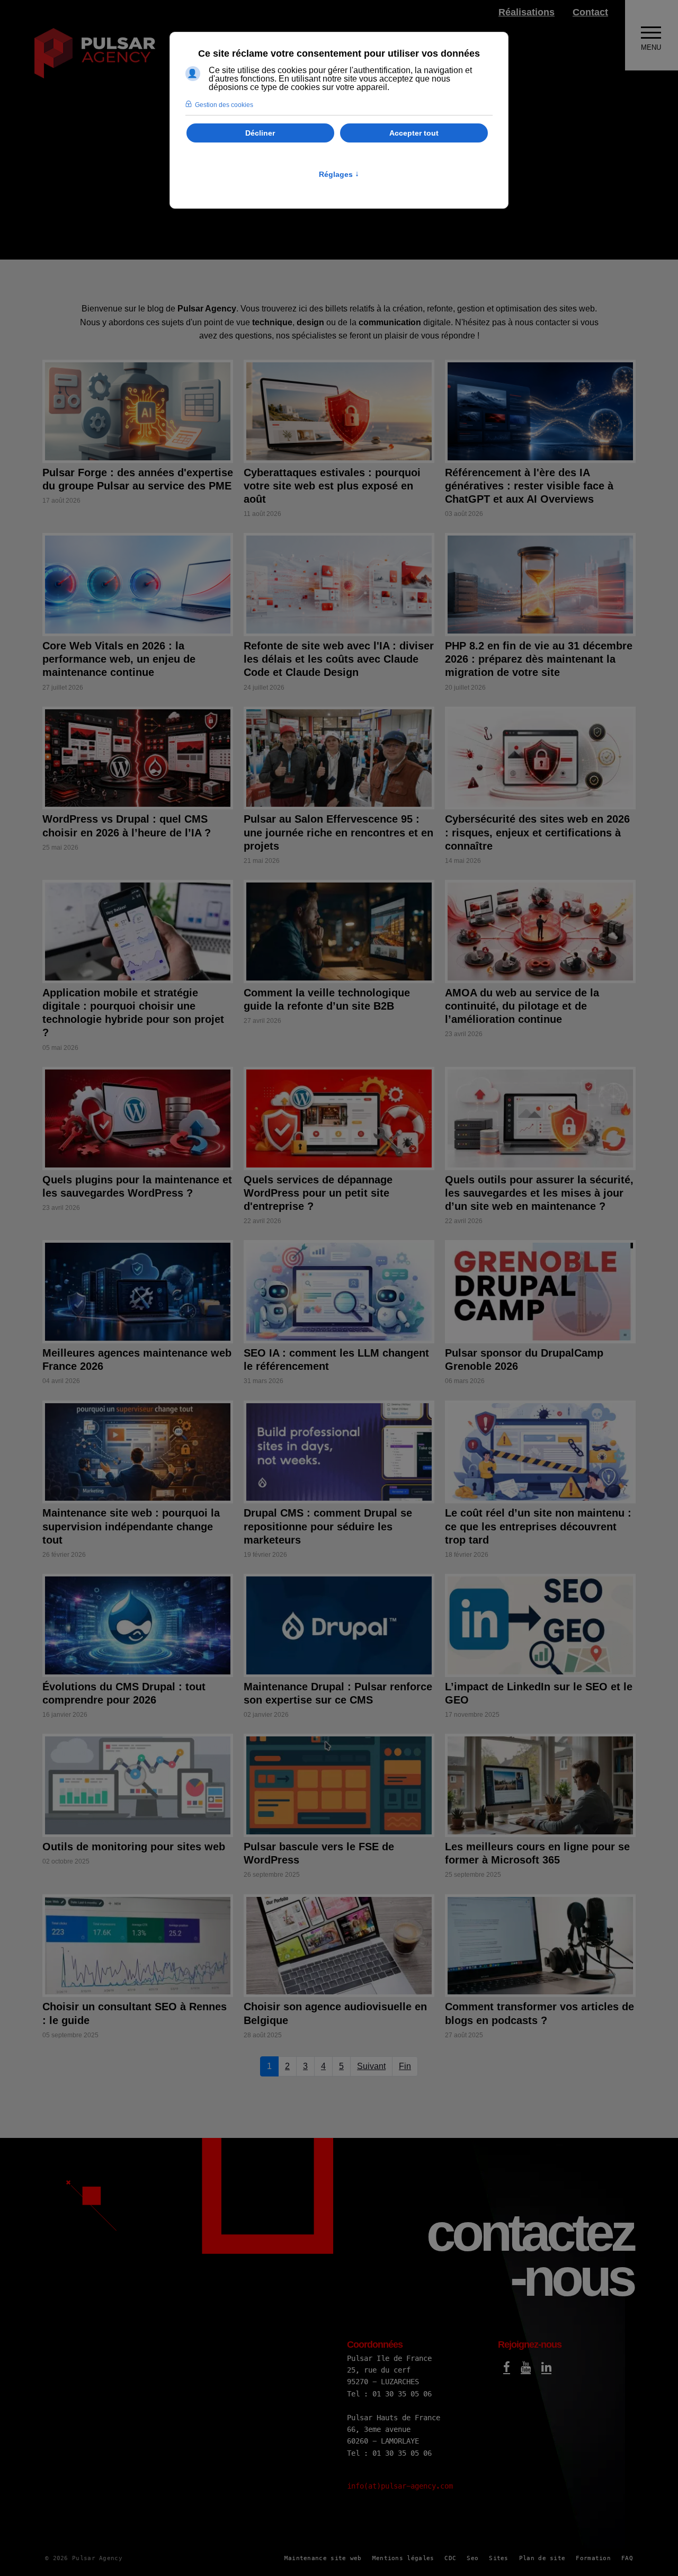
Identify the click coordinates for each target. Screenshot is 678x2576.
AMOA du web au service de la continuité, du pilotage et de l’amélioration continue (522, 1006)
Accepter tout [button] (414, 133)
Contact (590, 12)
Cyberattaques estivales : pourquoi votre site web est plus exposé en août (332, 486)
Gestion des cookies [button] (224, 105)
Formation (593, 2558)
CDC (450, 2558)
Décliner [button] (260, 133)
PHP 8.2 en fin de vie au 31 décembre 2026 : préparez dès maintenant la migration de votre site (539, 659)
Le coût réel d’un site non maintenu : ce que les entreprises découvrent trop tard (538, 1526)
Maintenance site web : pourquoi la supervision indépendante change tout (131, 1526)
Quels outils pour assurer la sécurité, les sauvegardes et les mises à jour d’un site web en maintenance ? (539, 1193)
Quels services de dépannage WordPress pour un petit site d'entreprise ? (318, 1193)
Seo (472, 2558)
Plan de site (542, 2558)
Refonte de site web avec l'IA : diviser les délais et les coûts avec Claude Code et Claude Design (339, 659)
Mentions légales (403, 2558)
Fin (405, 2066)
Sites (499, 2558)
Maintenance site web (323, 2558)
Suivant (371, 2066)
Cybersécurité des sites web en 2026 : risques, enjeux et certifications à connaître (537, 832)
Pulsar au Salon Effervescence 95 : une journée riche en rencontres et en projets (338, 832)
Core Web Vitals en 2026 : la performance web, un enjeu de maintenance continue (119, 659)
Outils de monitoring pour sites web (134, 1847)
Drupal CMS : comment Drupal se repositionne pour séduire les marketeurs (328, 1526)
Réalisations (527, 12)
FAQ (627, 2558)
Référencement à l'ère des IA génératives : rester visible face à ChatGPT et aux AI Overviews (529, 486)
